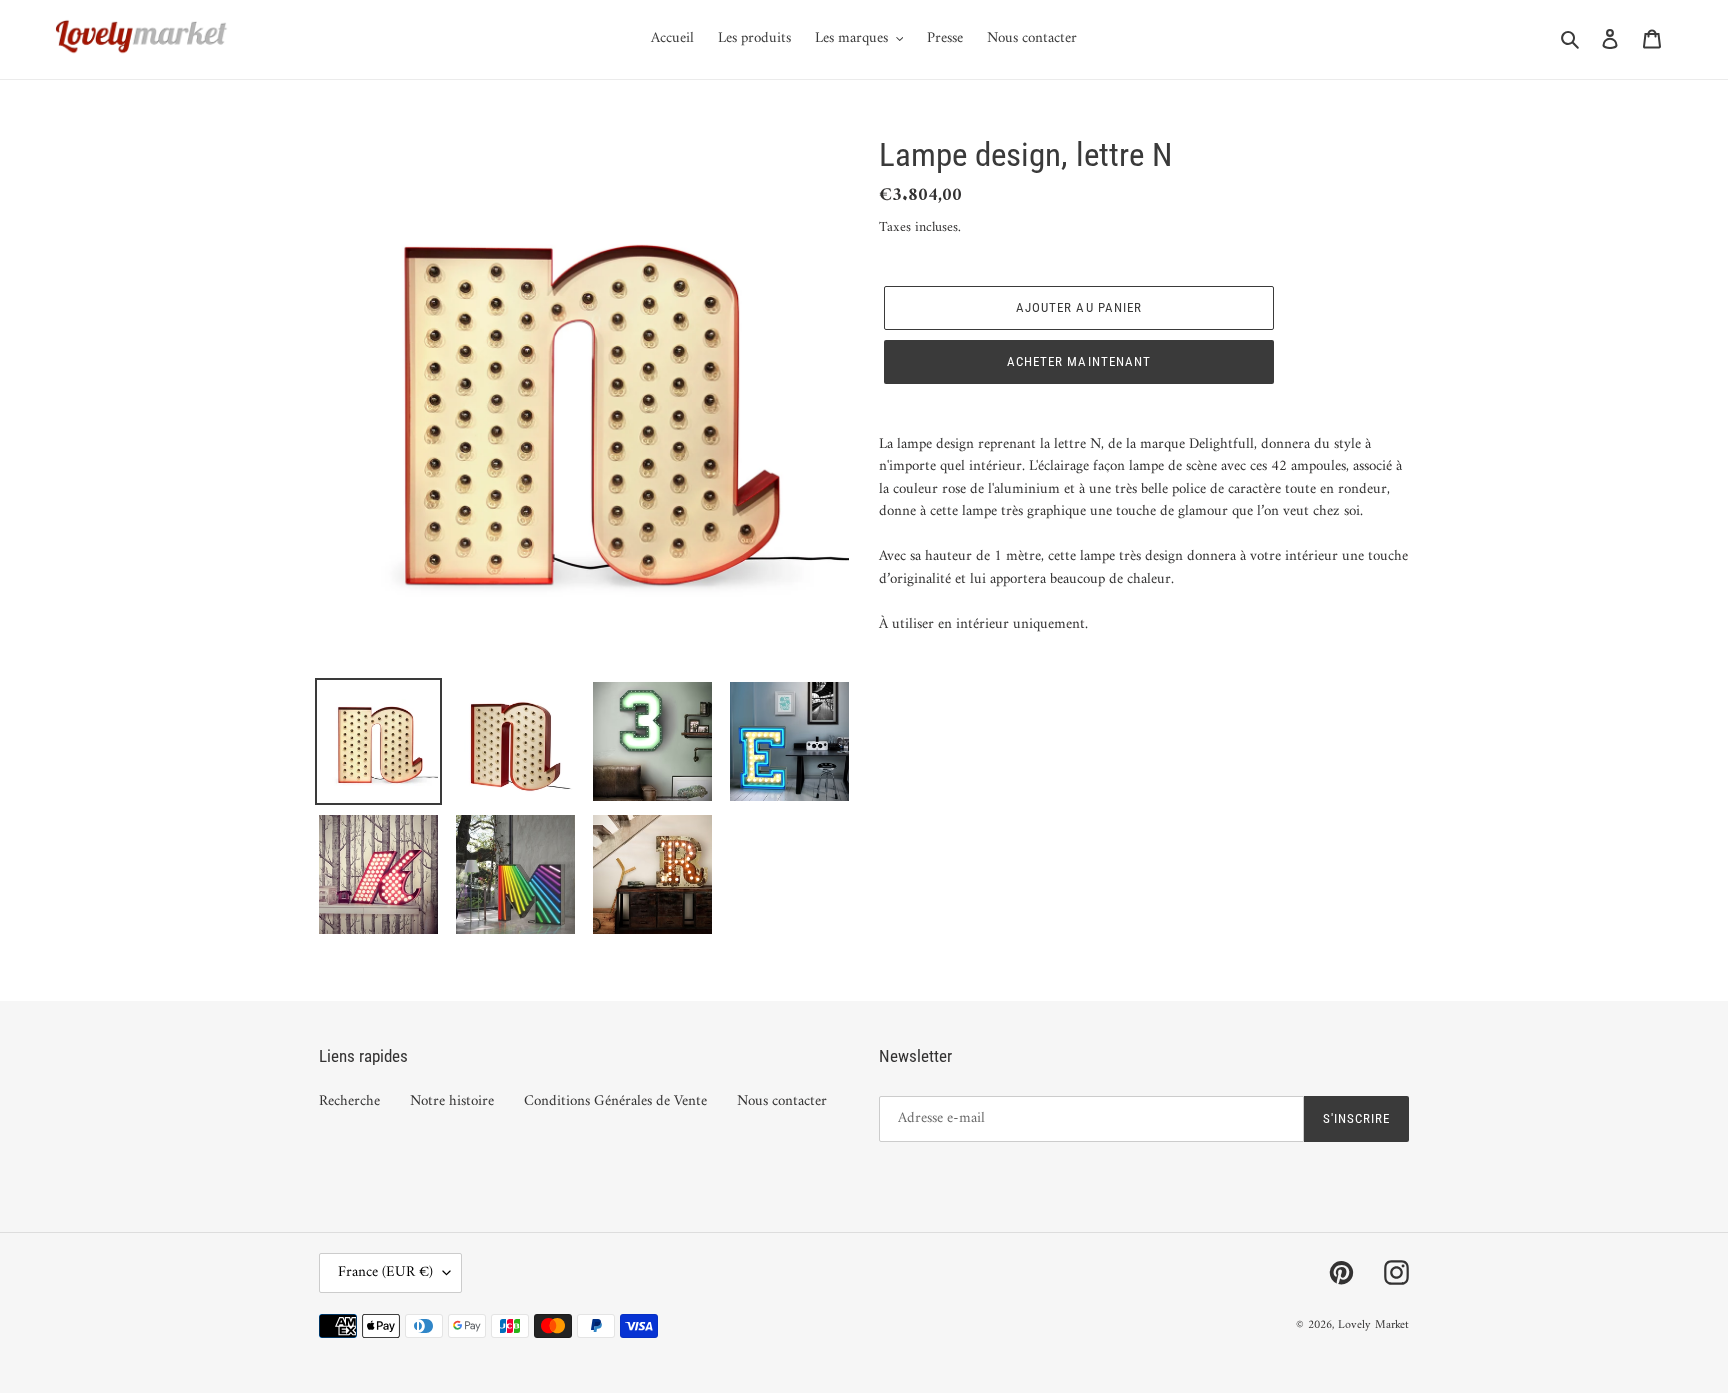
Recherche (349, 1101)
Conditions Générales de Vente (615, 1101)
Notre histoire (452, 1101)
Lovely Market (1373, 1325)
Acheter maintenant (1079, 361)
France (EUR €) (385, 1272)
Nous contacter (782, 1101)
